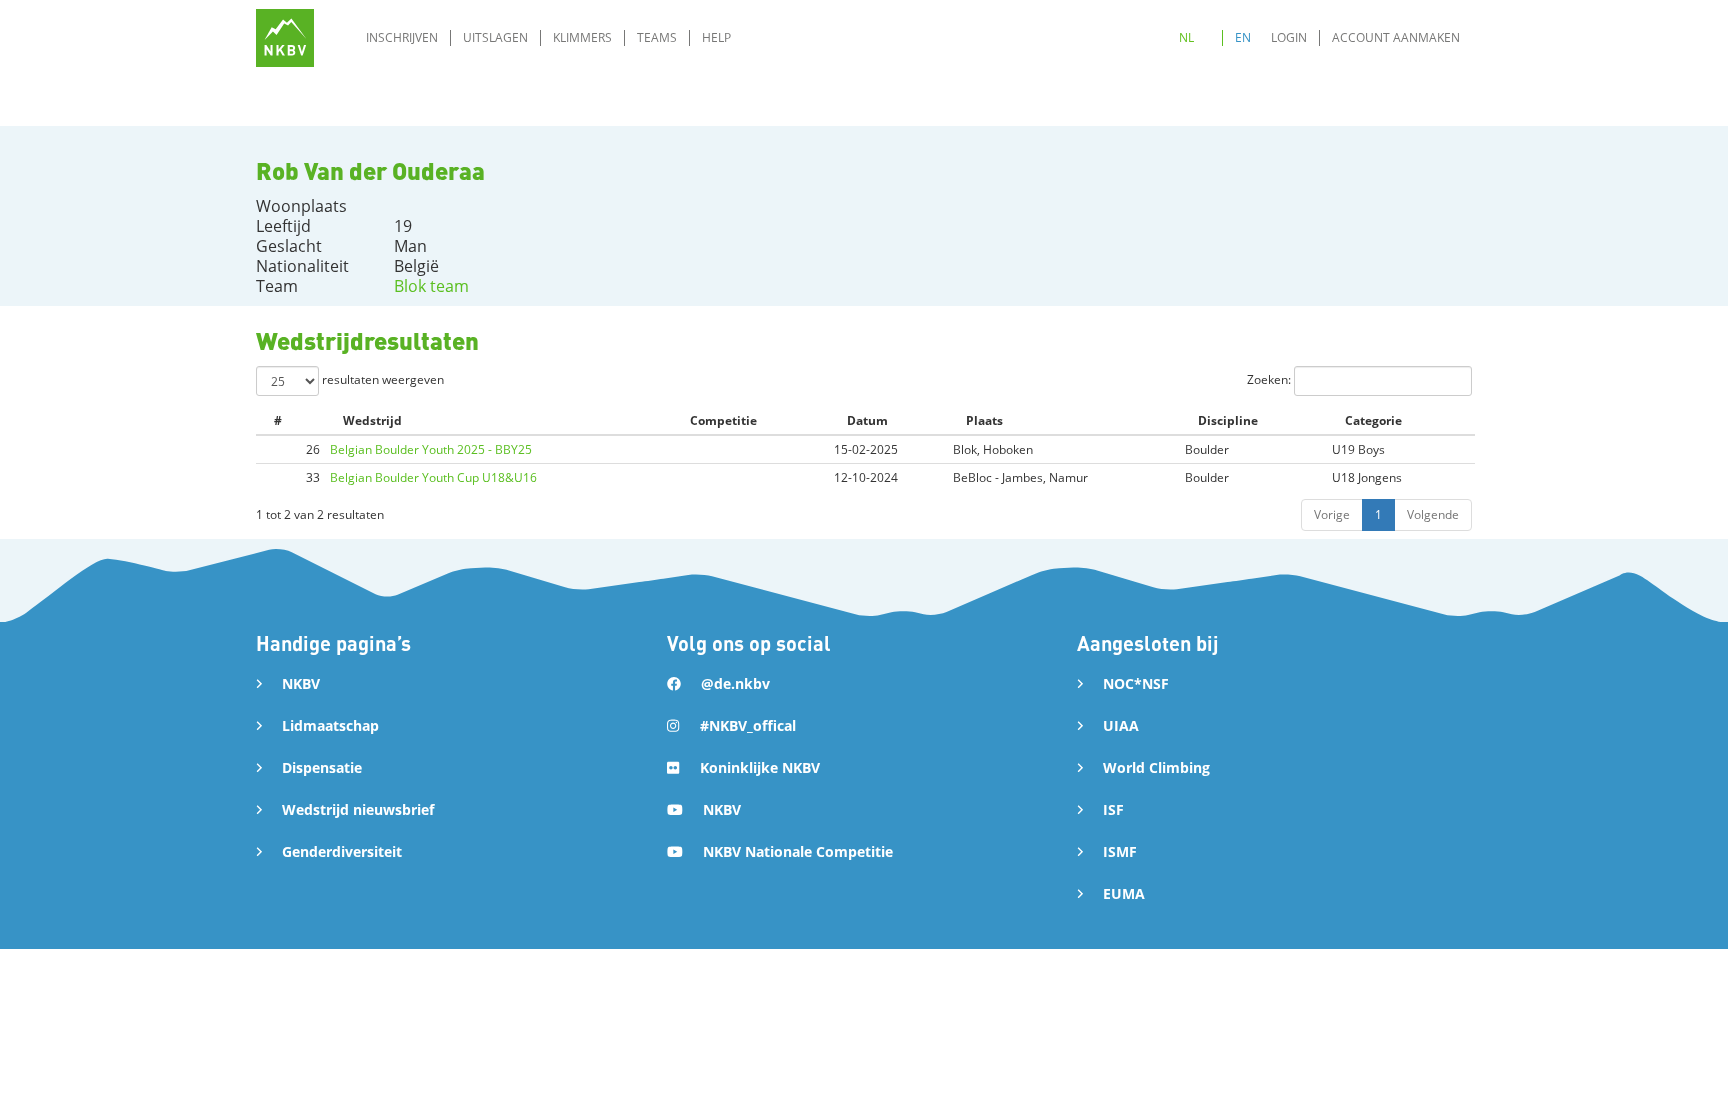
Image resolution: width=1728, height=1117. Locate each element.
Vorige (1332, 514)
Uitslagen (495, 37)
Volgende (1433, 514)
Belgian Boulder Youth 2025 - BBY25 (431, 449)
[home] (285, 38)
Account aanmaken (1396, 37)
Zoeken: (1270, 379)
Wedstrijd (372, 420)
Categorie (1373, 420)
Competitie (723, 420)
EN (1243, 37)
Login (1289, 37)
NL (1186, 37)
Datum (867, 420)
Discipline (1228, 420)
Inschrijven (402, 37)
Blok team (431, 286)
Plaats (984, 420)
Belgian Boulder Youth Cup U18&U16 (433, 477)
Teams (657, 37)
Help (716, 37)
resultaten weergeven (381, 379)
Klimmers (582, 37)
